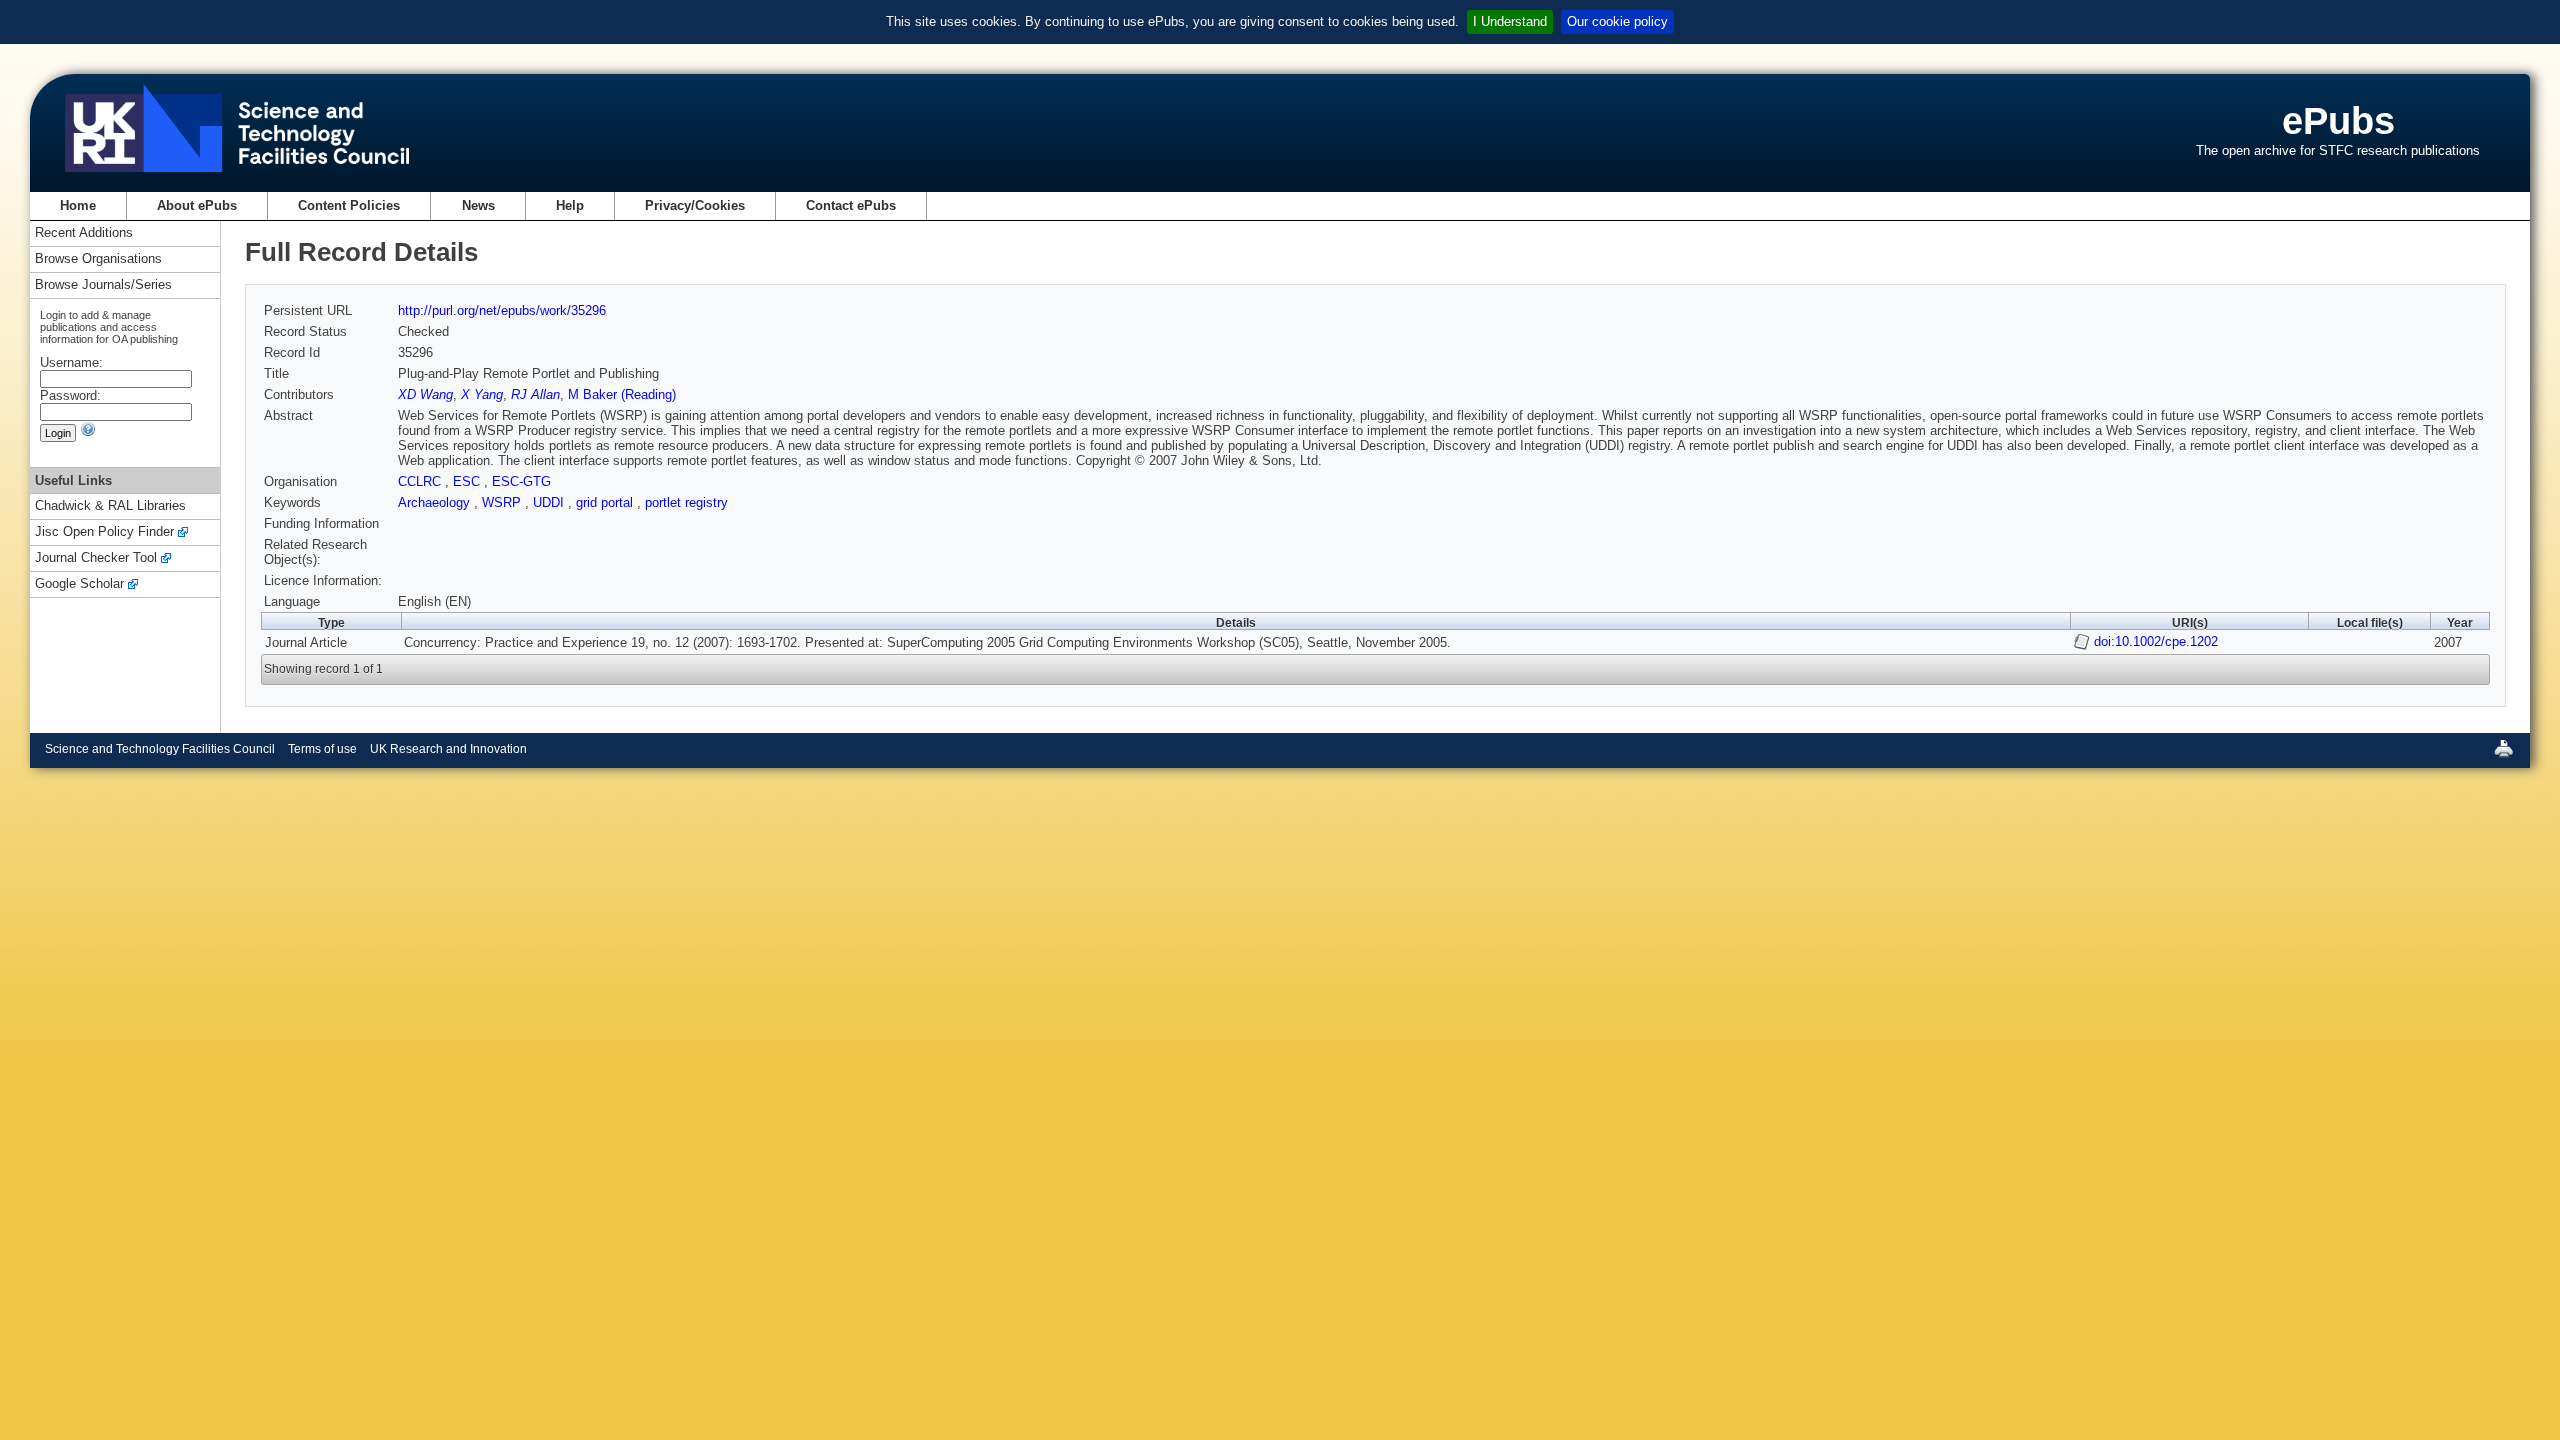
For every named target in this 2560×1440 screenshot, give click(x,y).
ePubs (2338, 120)
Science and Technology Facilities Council (160, 749)
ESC (468, 481)
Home (78, 205)
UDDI (550, 502)
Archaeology (436, 502)
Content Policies (349, 205)
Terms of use (322, 749)
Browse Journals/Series (103, 285)
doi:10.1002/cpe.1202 (2156, 641)
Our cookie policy (1617, 21)
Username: (71, 362)
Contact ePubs (851, 205)
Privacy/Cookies (695, 205)
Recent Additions (84, 233)
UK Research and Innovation (448, 749)
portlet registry (686, 502)
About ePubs (197, 205)
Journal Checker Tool (96, 558)
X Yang (482, 394)
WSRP (503, 502)
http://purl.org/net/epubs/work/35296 (502, 310)
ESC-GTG (521, 481)
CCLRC (421, 481)
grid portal (606, 502)
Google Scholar (79, 584)
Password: (70, 395)
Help (570, 205)
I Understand (1510, 21)
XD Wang (425, 394)
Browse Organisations (98, 259)
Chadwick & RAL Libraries (110, 506)
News (478, 205)
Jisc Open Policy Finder (104, 532)
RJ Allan (535, 394)
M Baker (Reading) (622, 394)
